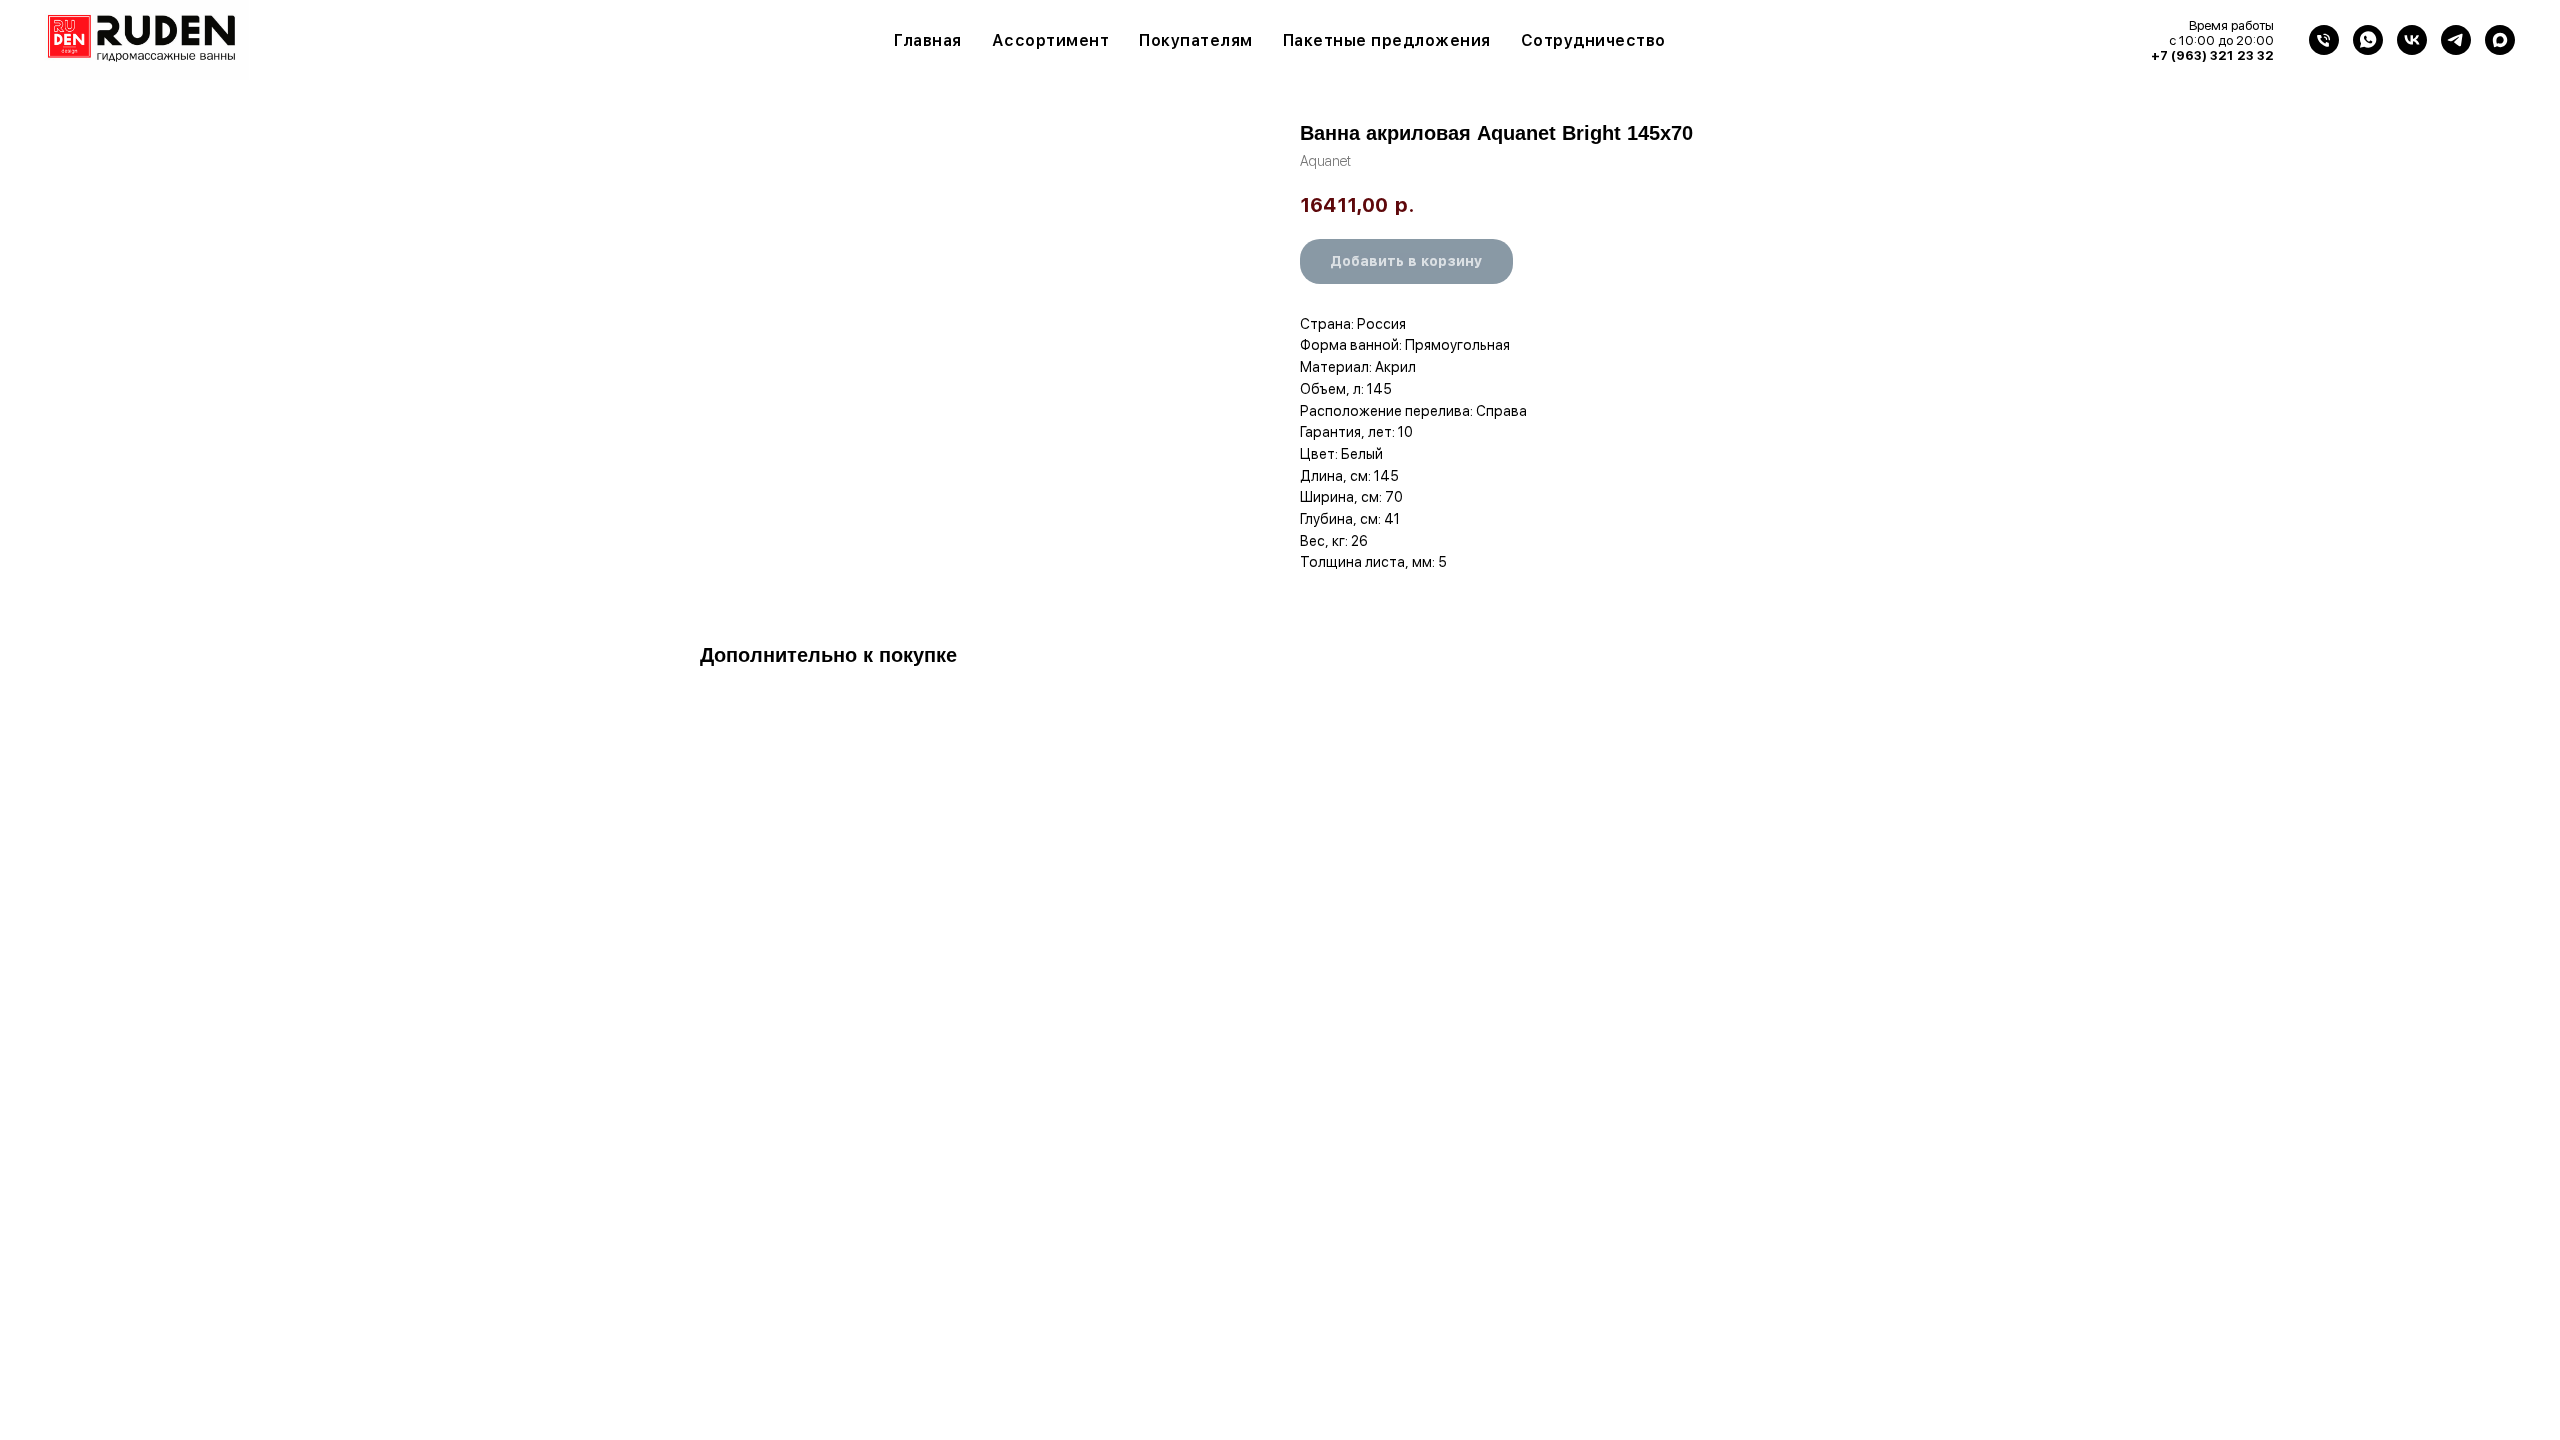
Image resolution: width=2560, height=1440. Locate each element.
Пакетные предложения (1387, 40)
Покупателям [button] (1196, 40)
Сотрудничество (1593, 40)
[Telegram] (2456, 40)
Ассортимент (1051, 40)
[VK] (2412, 40)
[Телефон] (2324, 40)
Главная (928, 40)
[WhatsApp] (2368, 40)
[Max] (2500, 40)
